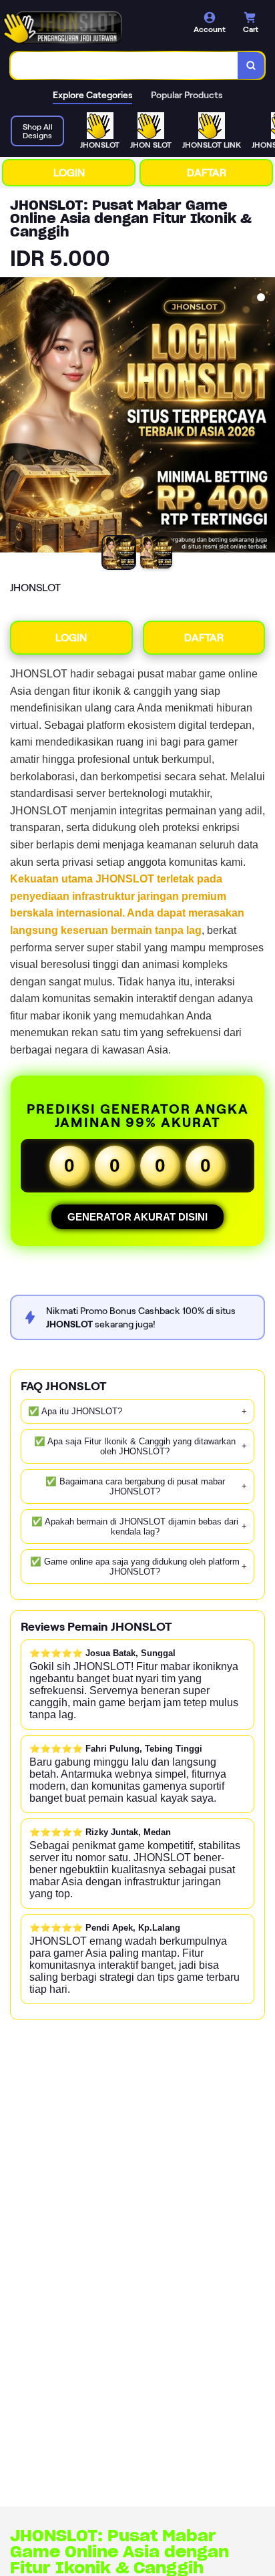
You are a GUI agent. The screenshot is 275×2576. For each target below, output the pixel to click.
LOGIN (69, 173)
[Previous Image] (11, 417)
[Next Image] (264, 417)
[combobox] (124, 65)
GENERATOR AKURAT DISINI (137, 1217)
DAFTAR (207, 173)
